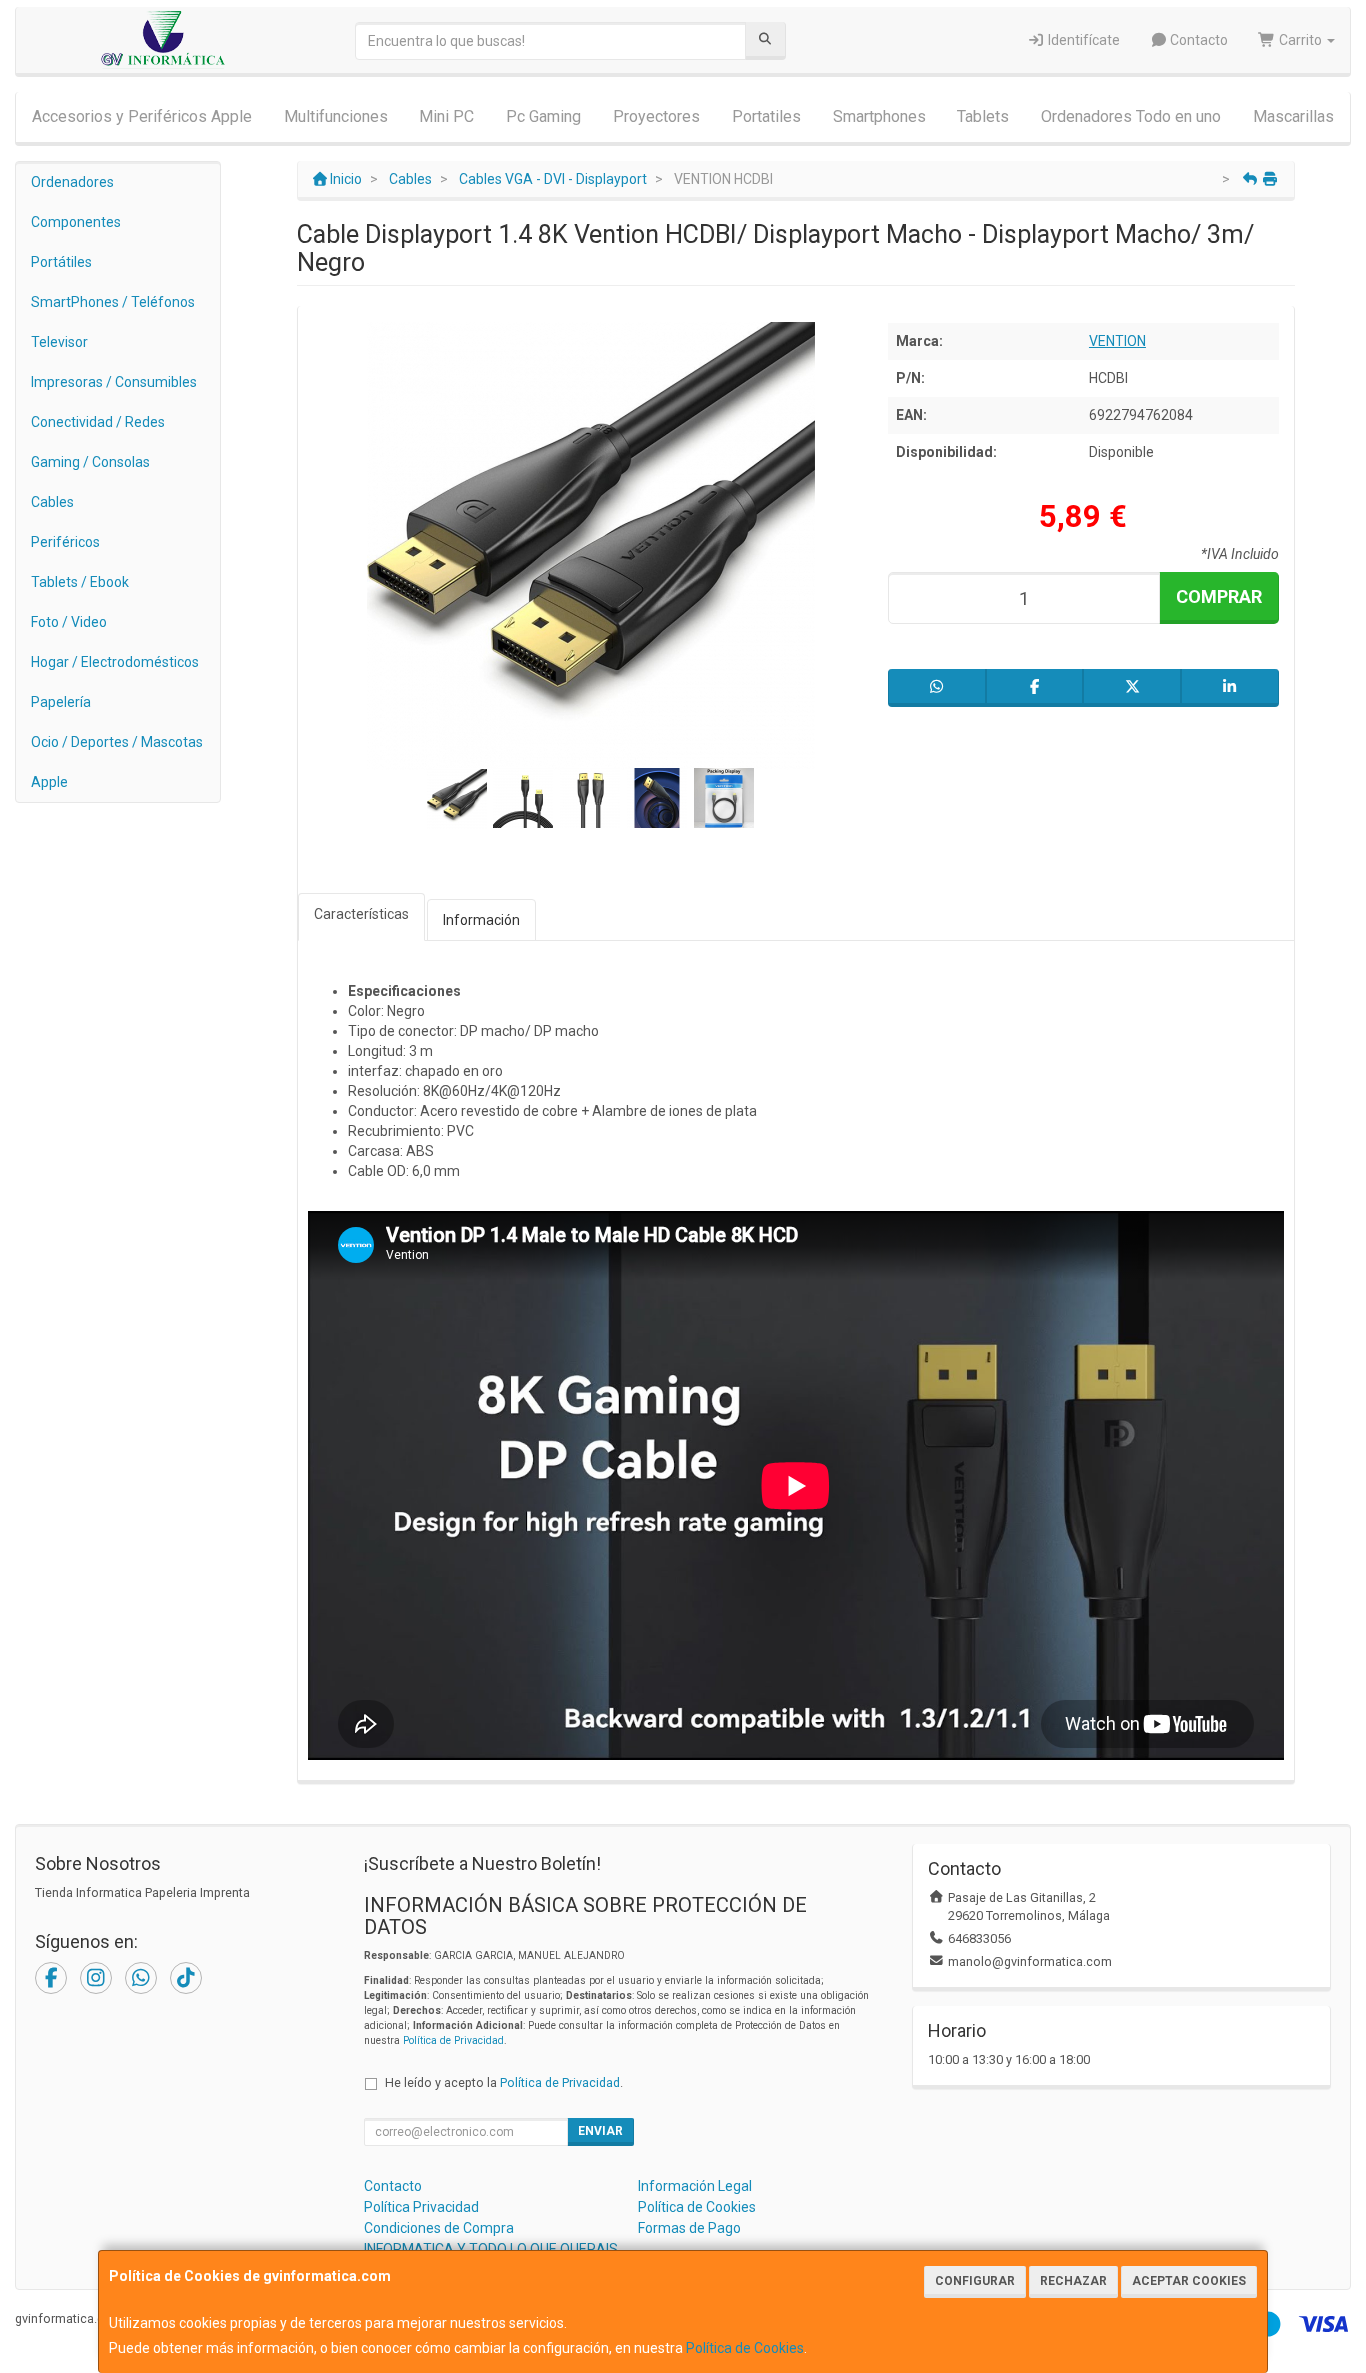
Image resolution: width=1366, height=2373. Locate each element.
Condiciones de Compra (439, 2228)
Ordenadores (72, 182)
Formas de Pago (689, 2228)
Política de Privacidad (453, 2040)
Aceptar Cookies (1189, 2281)
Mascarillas (1293, 116)
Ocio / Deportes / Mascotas (117, 742)
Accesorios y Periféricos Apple (142, 116)
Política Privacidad (421, 2207)
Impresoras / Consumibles (114, 382)
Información (481, 920)
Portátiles (61, 262)
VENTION (1117, 341)
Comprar (1219, 596)
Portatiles (766, 116)
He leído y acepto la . (504, 2082)
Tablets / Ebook (80, 582)
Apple (49, 782)
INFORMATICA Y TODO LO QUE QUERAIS (491, 2249)
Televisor (59, 342)
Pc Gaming (543, 116)
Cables (52, 502)
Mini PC (446, 116)
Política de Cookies (745, 2348)
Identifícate (1082, 40)
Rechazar (1073, 2281)
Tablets (983, 116)
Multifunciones (336, 116)
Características (361, 914)
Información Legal (695, 2186)
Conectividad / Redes (98, 422)
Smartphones (879, 116)
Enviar (600, 2131)
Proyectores (656, 116)
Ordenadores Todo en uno (1131, 116)
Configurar (975, 2281)
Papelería (61, 702)
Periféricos (65, 542)
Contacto (1197, 40)
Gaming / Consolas (90, 462)
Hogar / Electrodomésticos (115, 662)
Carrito (1300, 40)
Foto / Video (69, 622)
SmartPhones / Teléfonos (113, 302)
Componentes (76, 222)
